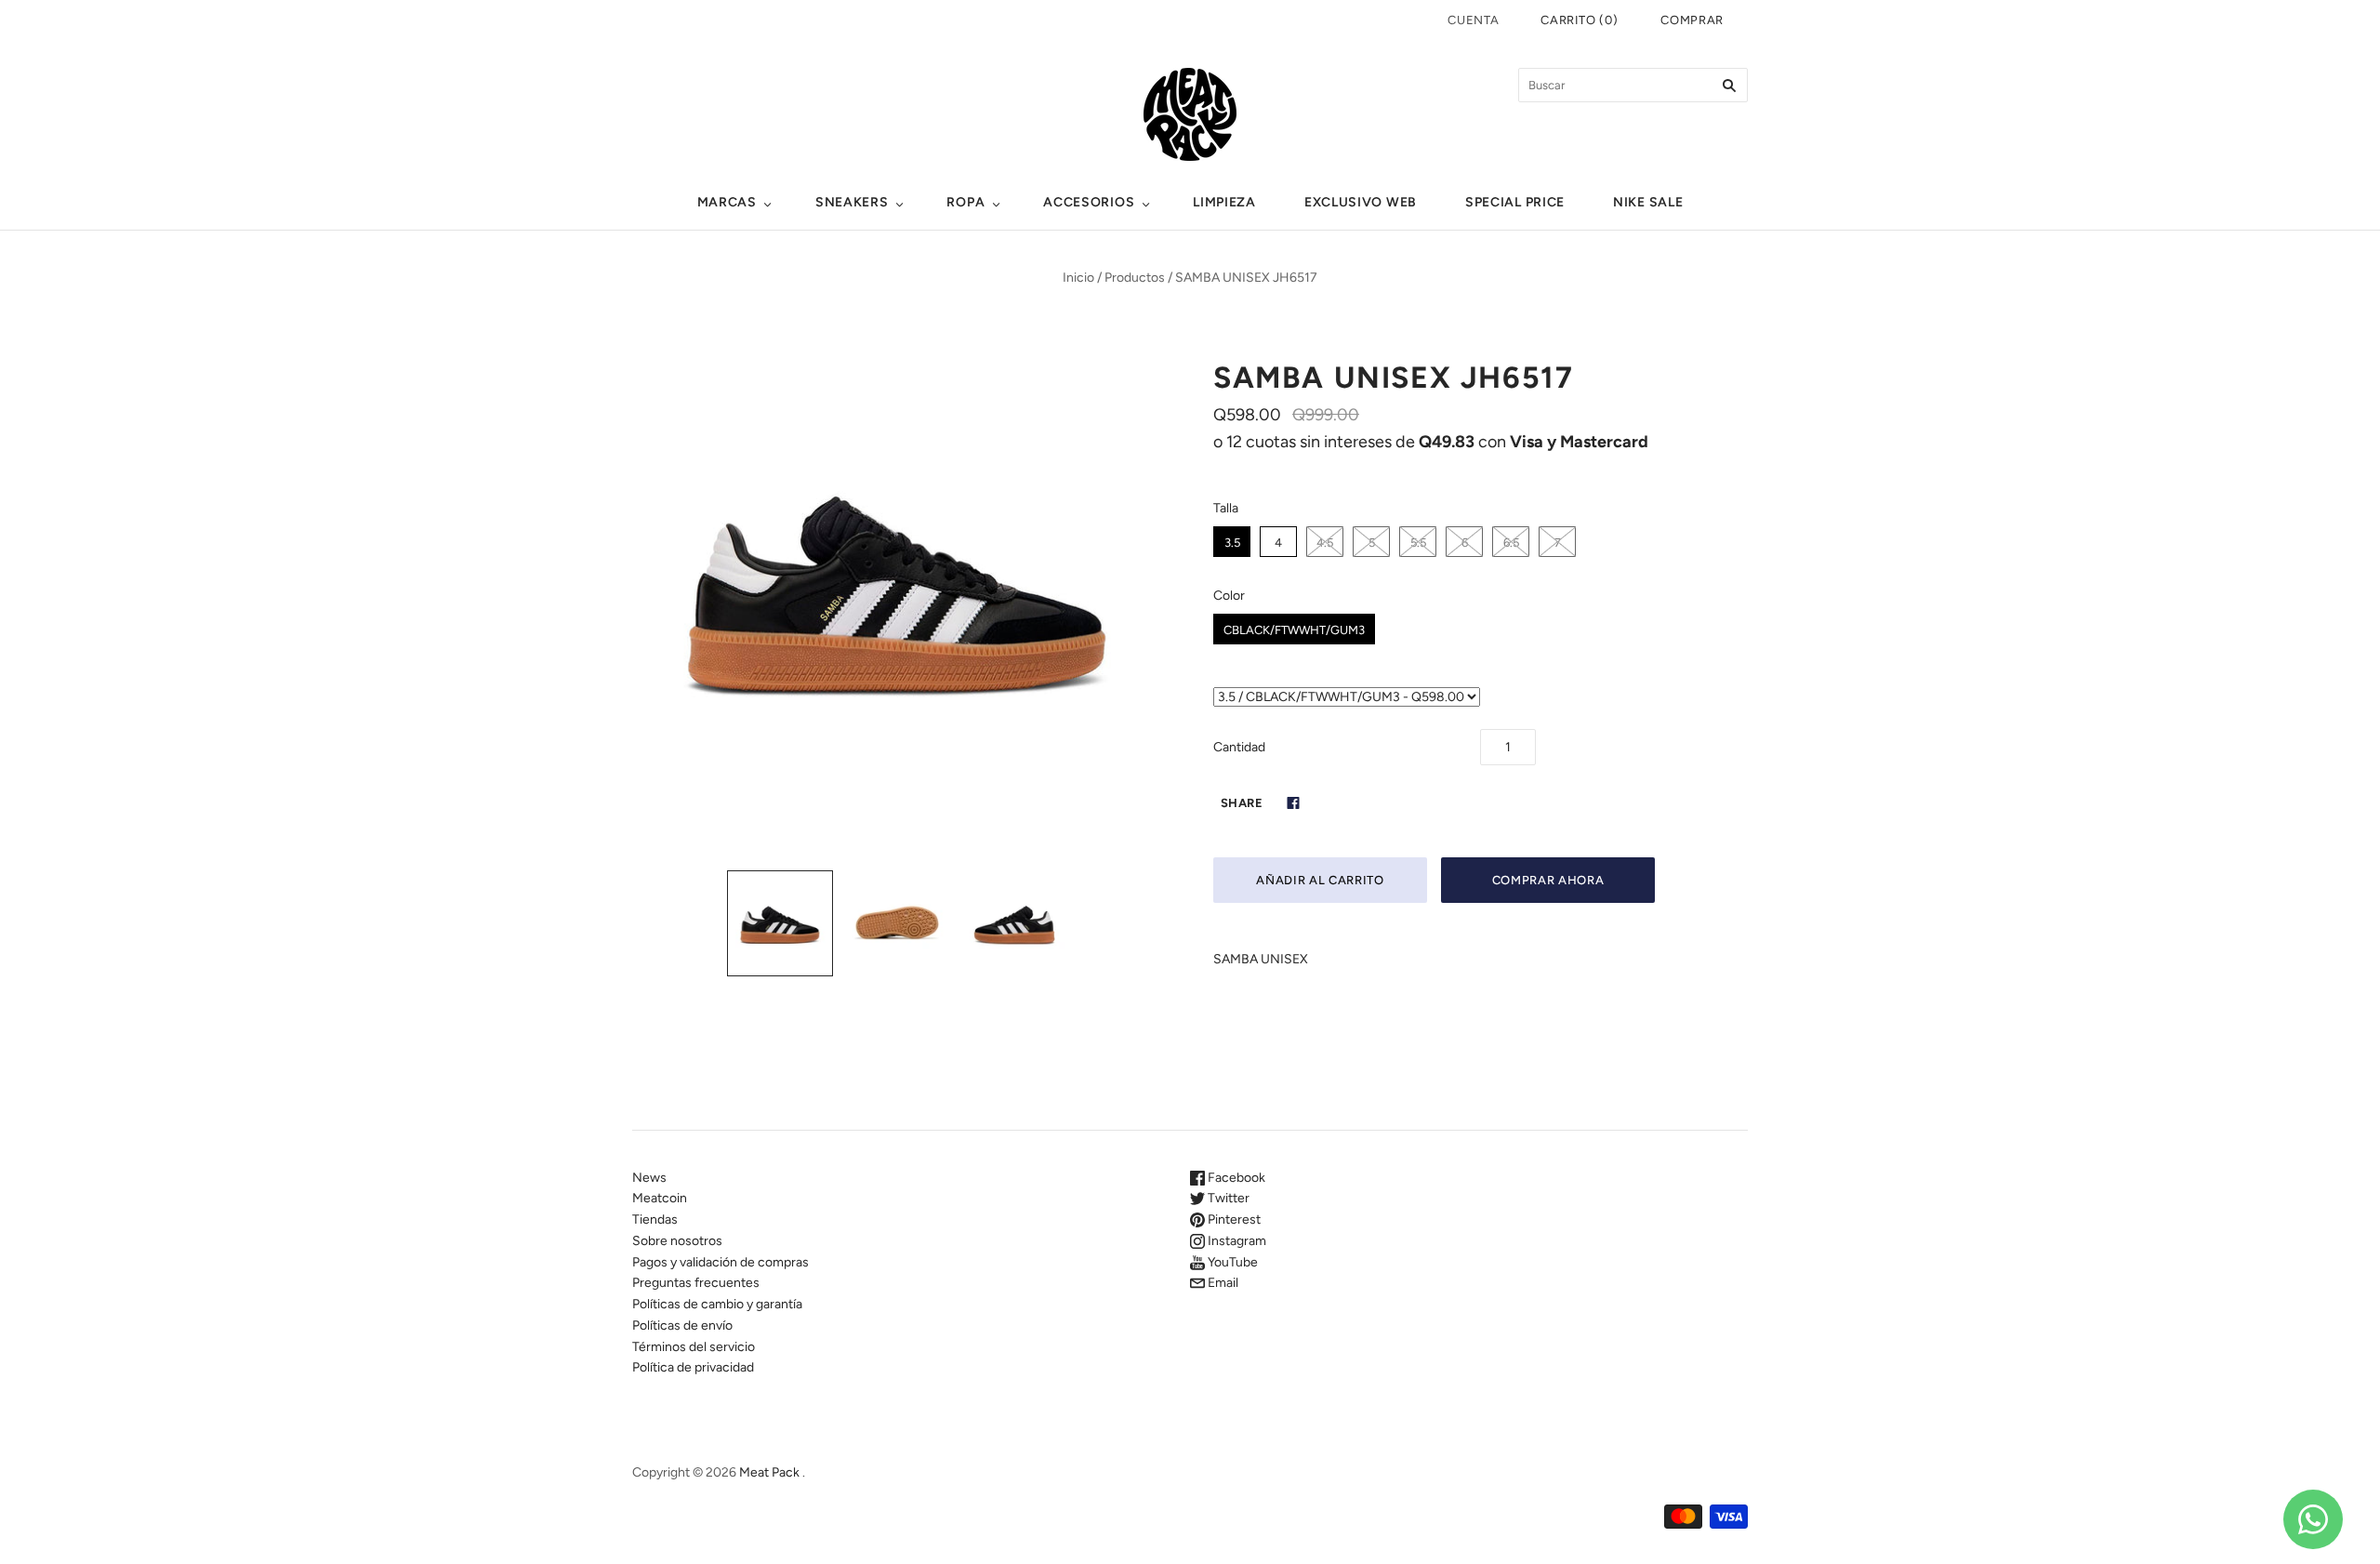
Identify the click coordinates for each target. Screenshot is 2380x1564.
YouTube (1231, 1262)
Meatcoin (660, 1198)
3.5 (1232, 543)
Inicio (1078, 278)
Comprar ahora (1548, 880)
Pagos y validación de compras (721, 1262)
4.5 (1325, 543)
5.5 (1418, 543)
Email (1222, 1283)
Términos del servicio (694, 1347)
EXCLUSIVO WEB (1361, 202)
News (649, 1178)
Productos (1135, 278)
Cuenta (1473, 20)
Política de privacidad (693, 1367)
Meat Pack (769, 1472)
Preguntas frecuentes (696, 1283)
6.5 (1511, 543)
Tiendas (655, 1219)
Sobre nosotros (677, 1241)
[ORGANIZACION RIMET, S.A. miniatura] (780, 923)
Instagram (1236, 1241)
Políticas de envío (682, 1325)
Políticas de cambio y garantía (717, 1304)
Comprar (1692, 20)
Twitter (1227, 1198)
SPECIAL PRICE (1515, 202)
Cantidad (1239, 747)
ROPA (965, 202)
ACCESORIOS (1089, 202)
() (1579, 20)
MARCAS (727, 202)
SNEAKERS (852, 202)
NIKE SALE (1648, 202)
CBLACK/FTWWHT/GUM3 (1294, 630)
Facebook (1235, 1178)
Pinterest (1233, 1219)
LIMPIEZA (1224, 202)
